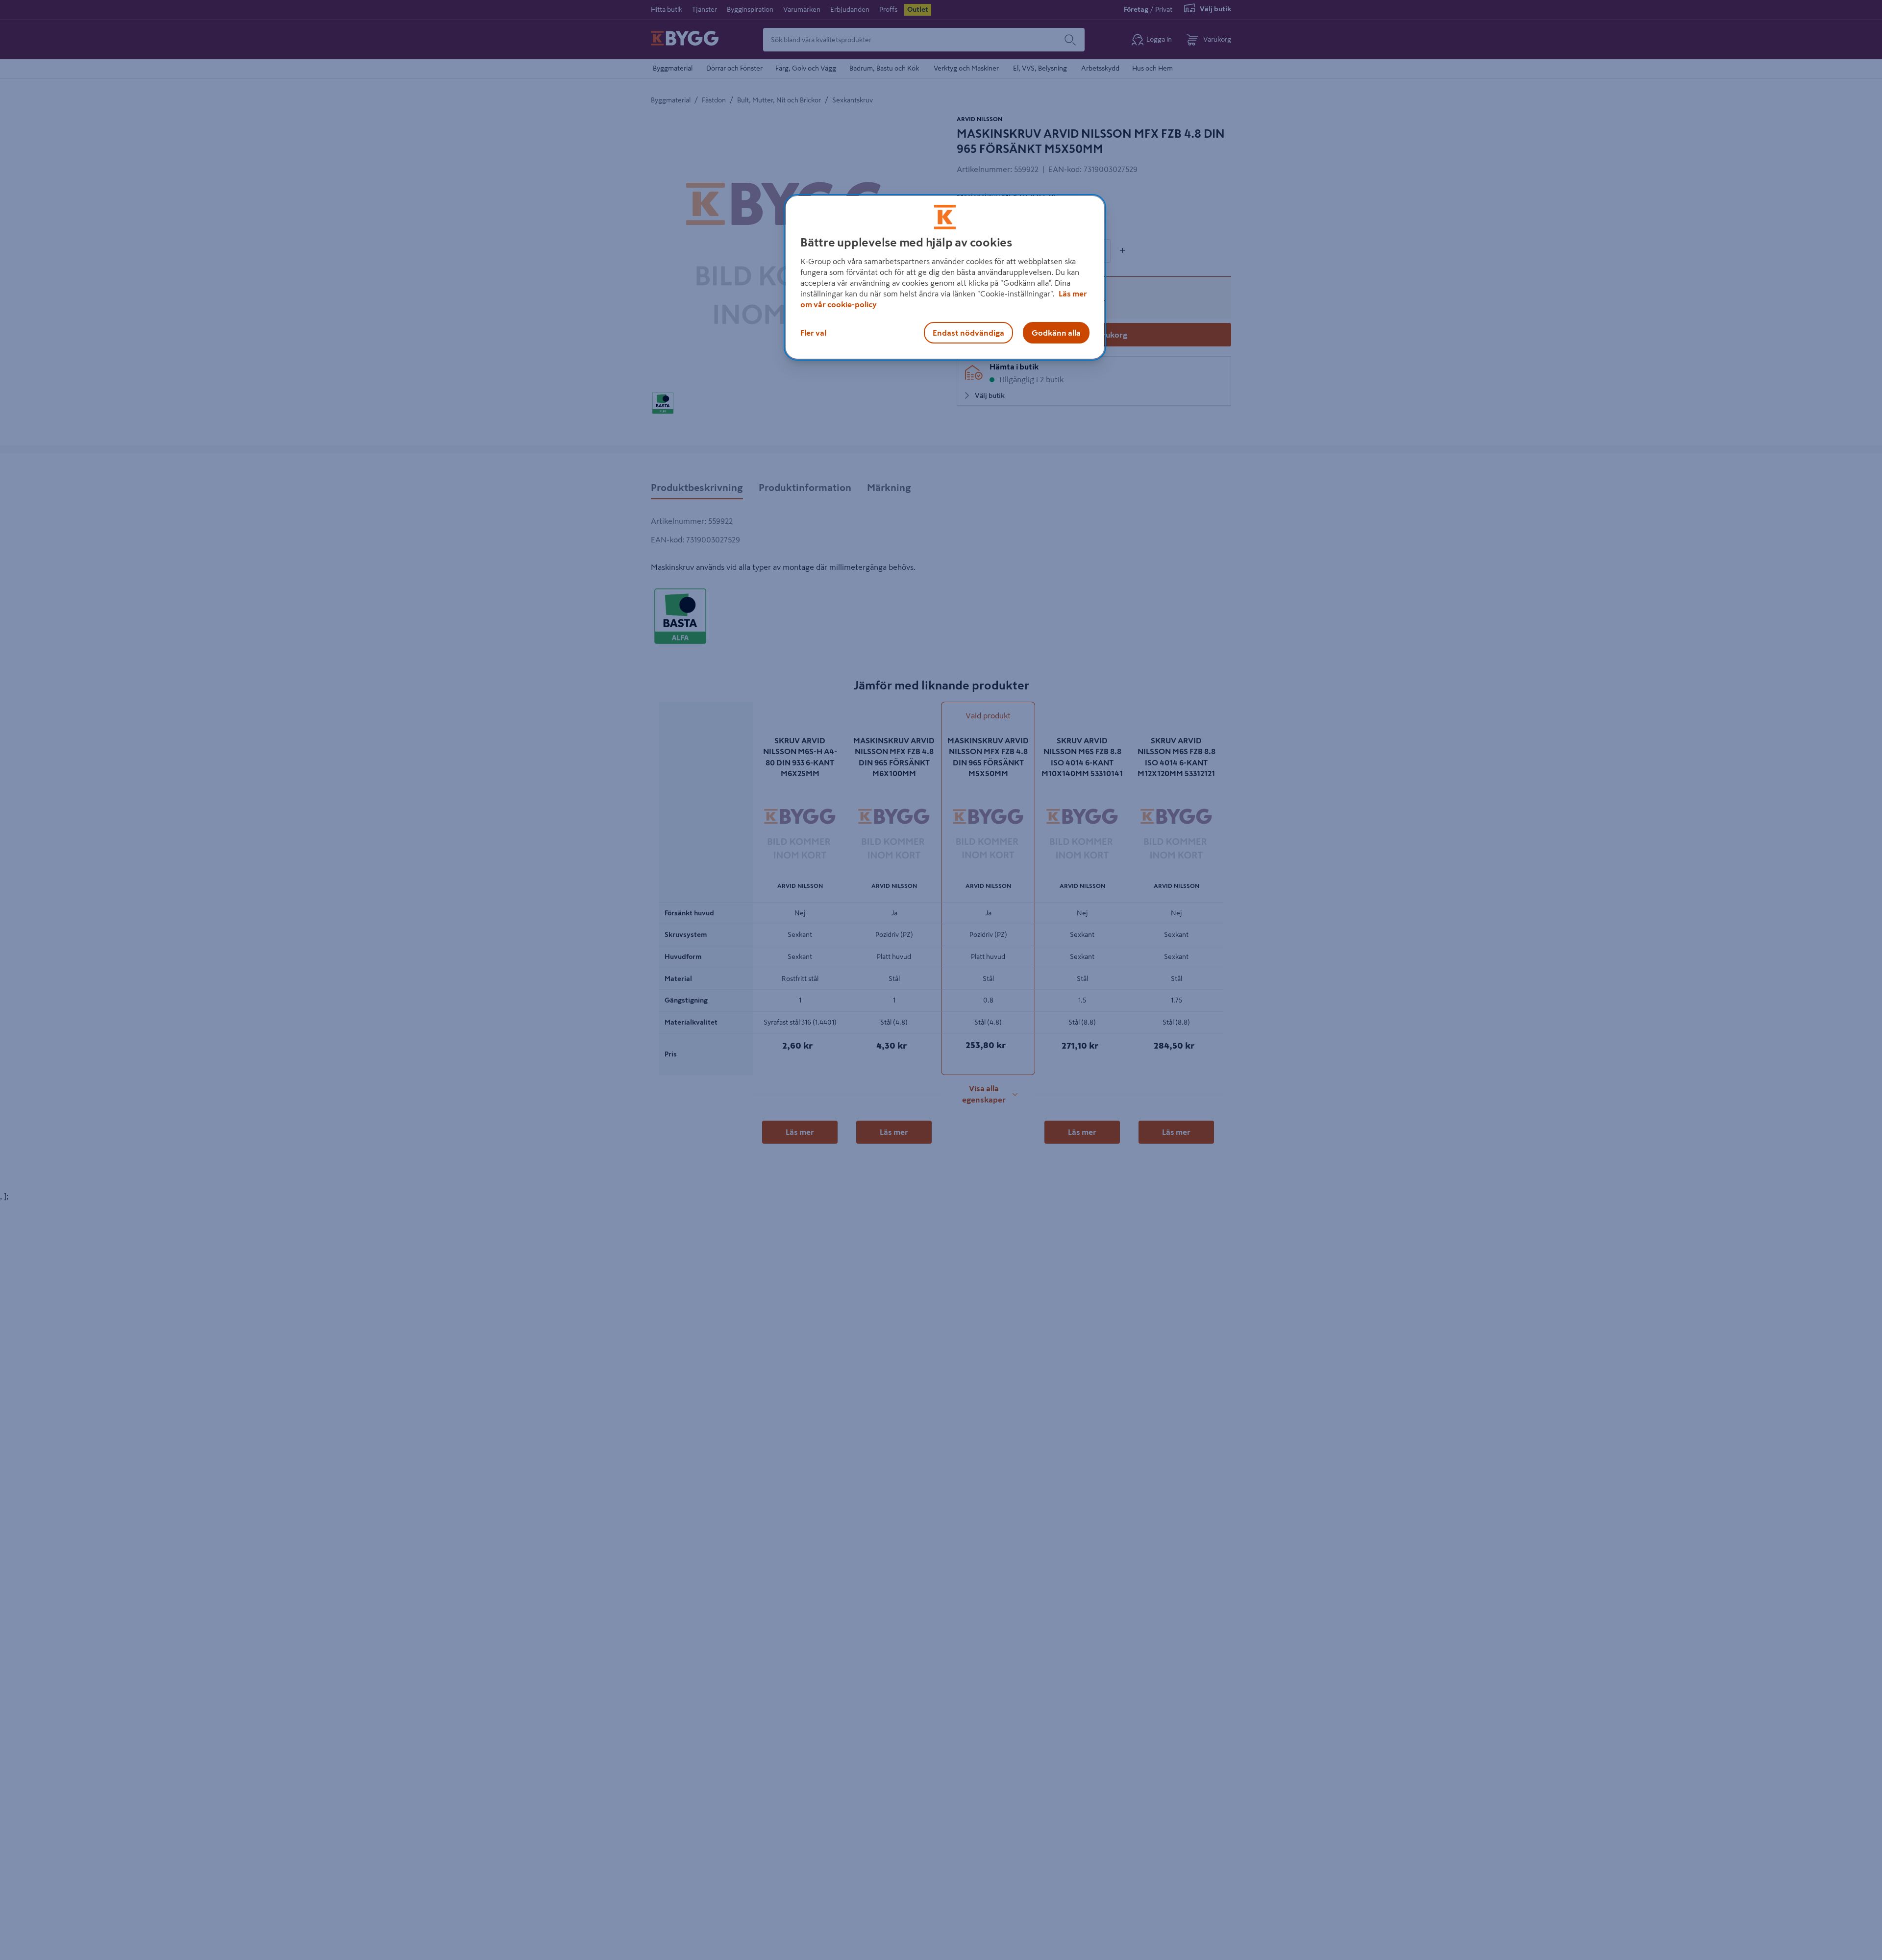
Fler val (813, 333)
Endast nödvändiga (968, 333)
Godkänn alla (1056, 333)
